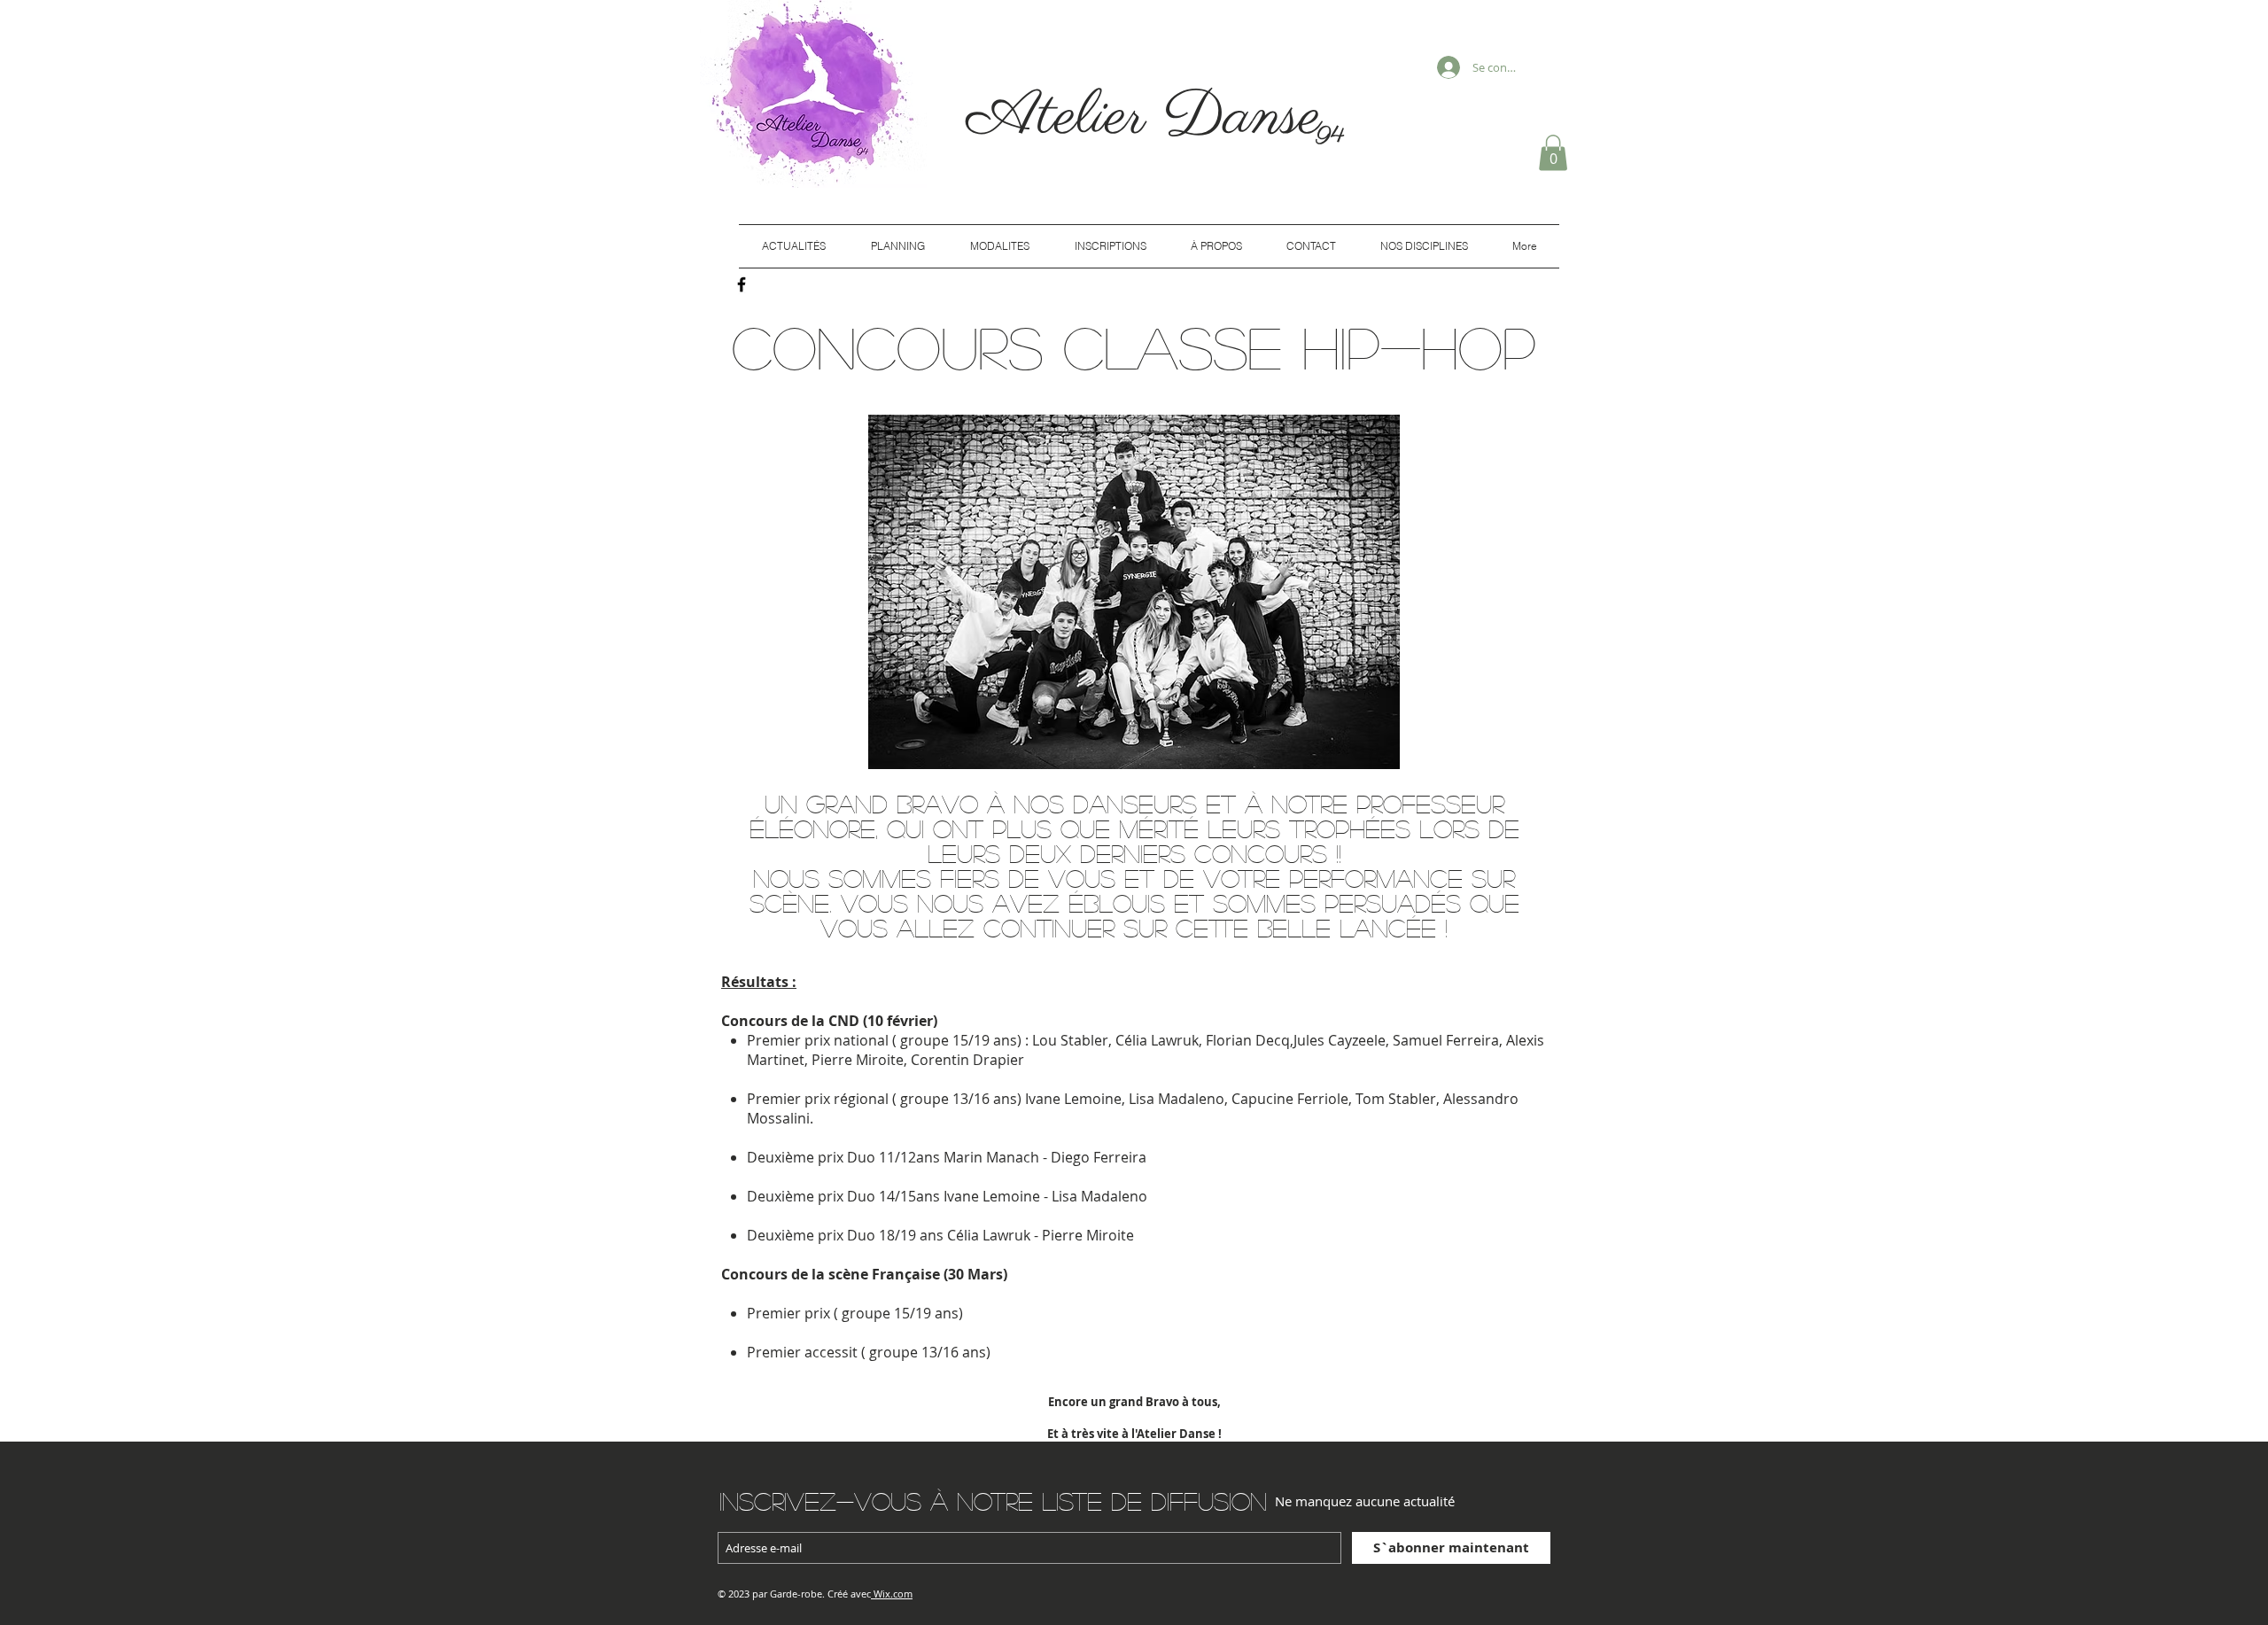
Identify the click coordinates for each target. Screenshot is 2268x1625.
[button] (1553, 153)
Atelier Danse (1153, 117)
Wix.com (893, 1594)
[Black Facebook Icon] (742, 284)
